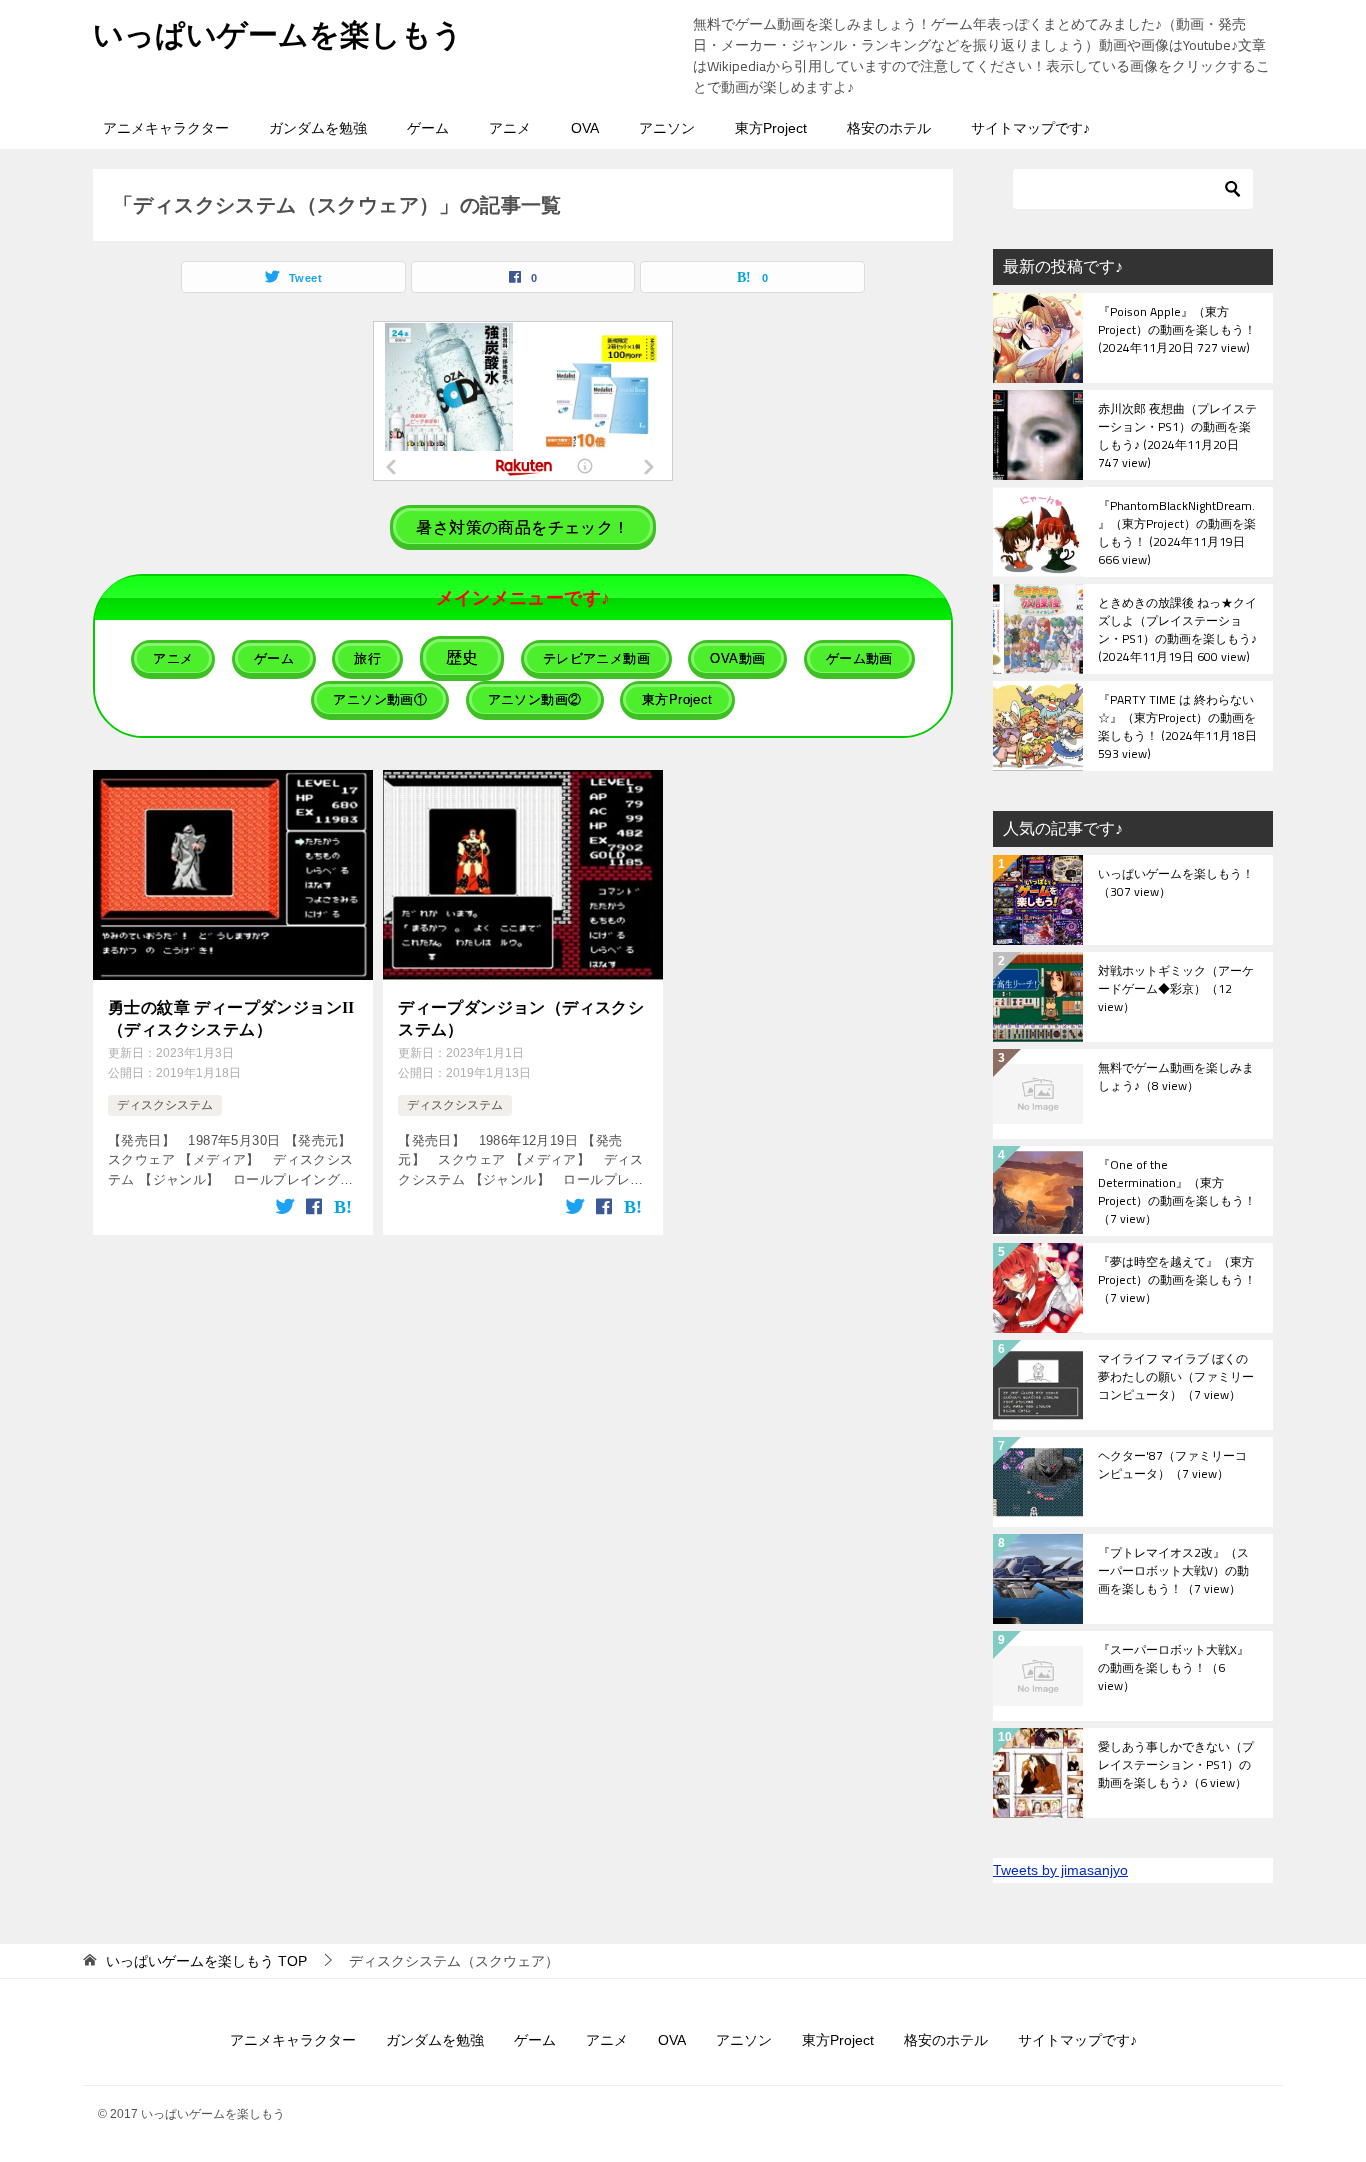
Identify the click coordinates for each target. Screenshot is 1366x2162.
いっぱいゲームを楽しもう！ (1176, 884)
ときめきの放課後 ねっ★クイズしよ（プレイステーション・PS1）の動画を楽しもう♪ (1177, 629)
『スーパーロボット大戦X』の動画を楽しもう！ (1173, 1669)
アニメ (510, 128)
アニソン (667, 128)
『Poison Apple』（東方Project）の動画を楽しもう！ (1177, 331)
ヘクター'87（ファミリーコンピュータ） (1172, 1466)
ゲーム (428, 128)
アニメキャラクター (166, 128)
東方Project (771, 128)
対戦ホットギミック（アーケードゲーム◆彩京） (1176, 990)
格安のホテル (889, 128)
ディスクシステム (165, 1105)
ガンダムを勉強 (318, 128)
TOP (206, 1961)
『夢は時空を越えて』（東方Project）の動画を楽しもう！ (1177, 1281)
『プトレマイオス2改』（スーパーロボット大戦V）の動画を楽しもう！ (1173, 1572)
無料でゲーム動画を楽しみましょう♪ (1176, 1078)
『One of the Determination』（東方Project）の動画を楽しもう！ (1177, 1191)
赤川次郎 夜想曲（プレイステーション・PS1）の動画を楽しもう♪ (1177, 435)
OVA (585, 128)
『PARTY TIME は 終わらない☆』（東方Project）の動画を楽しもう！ (1177, 726)
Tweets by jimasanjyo (1060, 1870)
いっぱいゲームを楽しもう (278, 34)
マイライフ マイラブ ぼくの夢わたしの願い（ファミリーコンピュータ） (1176, 1378)
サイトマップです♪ (1030, 128)
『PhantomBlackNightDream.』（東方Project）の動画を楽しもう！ (1177, 532)
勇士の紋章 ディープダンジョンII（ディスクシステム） (231, 1018)
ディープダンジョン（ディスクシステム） (521, 1018)
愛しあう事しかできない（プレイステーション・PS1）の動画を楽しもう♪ (1176, 1766)
